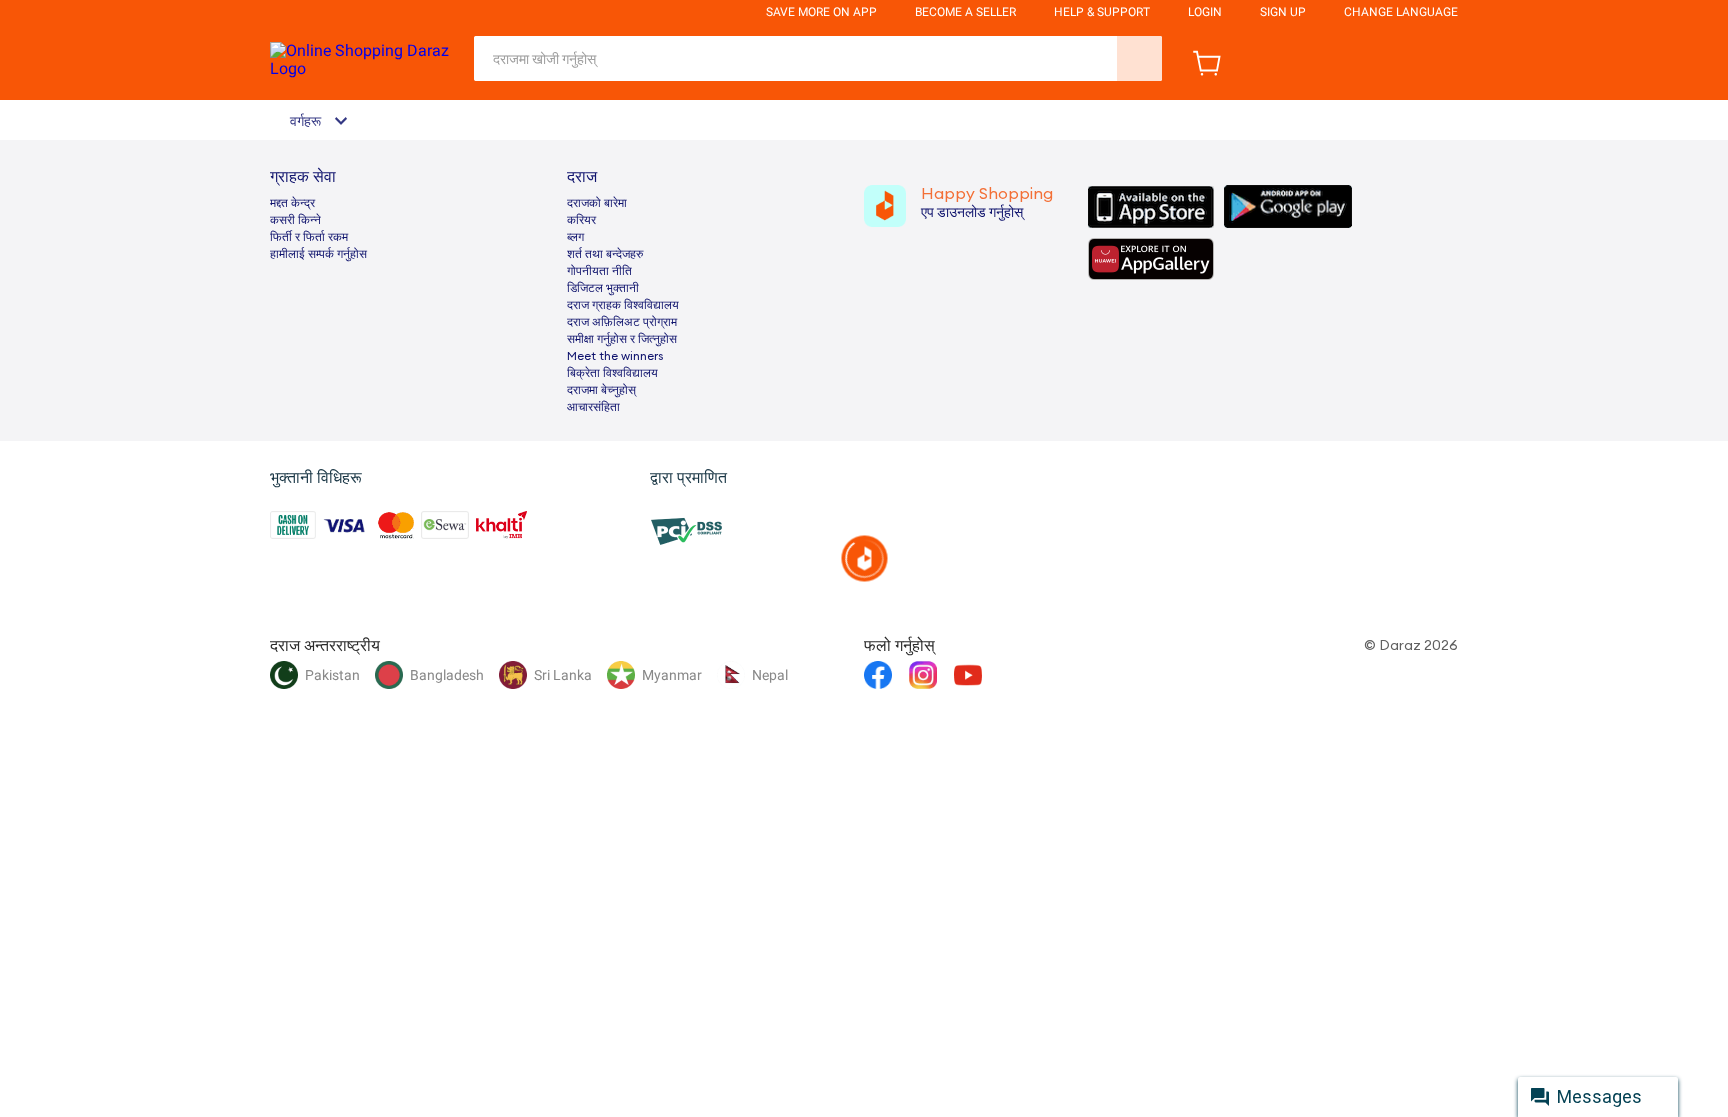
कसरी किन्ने (295, 220)
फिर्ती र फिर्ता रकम (309, 237)
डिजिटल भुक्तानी (603, 288)
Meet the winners (615, 356)
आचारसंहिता (593, 407)
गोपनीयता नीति (599, 271)
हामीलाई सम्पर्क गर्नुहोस (318, 254)
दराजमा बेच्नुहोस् (601, 390)
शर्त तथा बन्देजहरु (605, 254)
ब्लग (575, 237)
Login (1205, 12)
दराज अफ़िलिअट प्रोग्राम (622, 322)
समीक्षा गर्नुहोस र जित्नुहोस (622, 339)
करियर (581, 220)
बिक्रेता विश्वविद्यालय (612, 373)
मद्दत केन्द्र (292, 203)
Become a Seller (965, 12)
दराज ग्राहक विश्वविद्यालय (623, 305)
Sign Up (1283, 12)
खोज (1139, 58)
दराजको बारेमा (597, 203)
